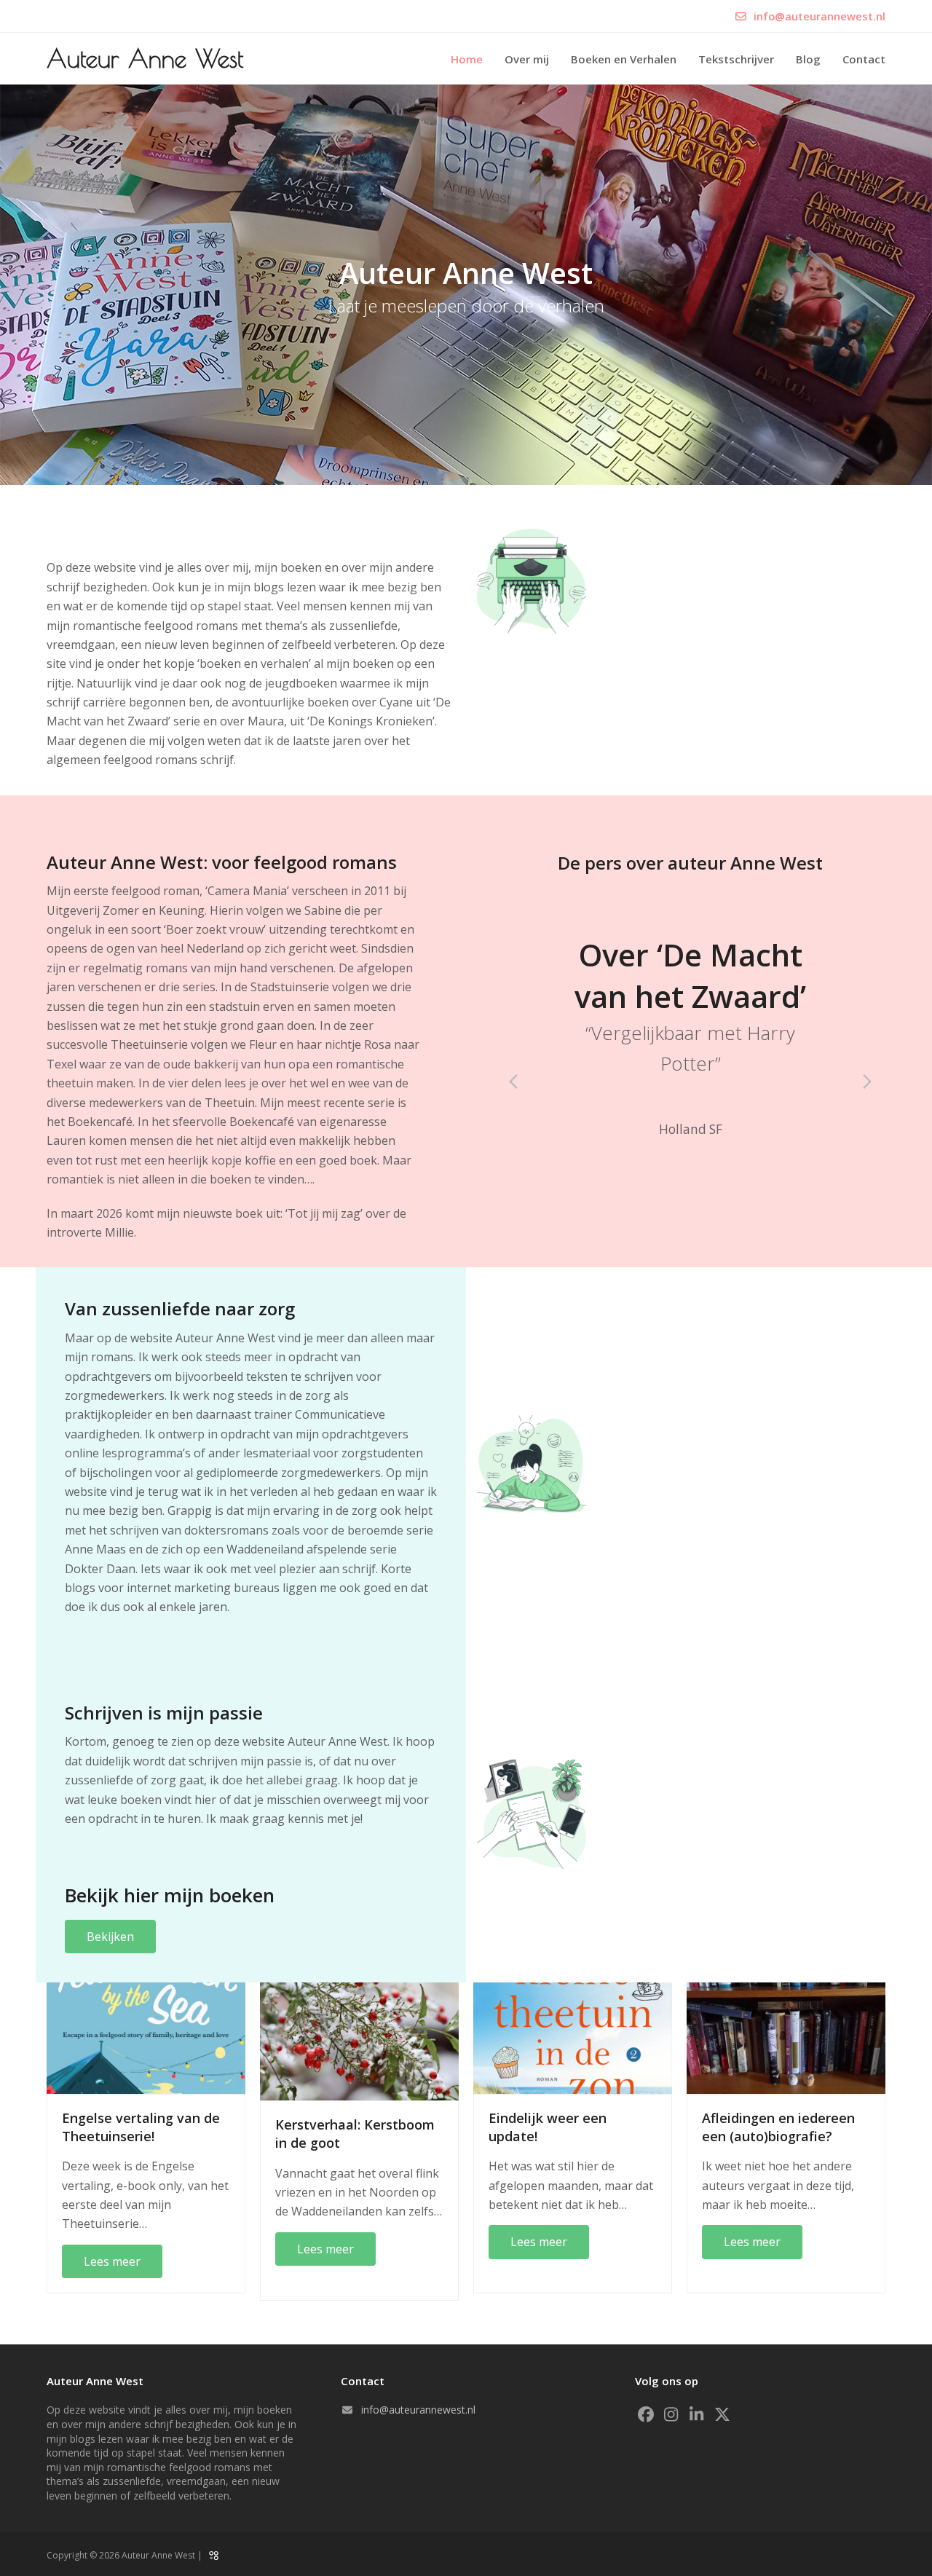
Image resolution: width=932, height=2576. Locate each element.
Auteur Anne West (145, 58)
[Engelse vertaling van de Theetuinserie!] (146, 2037)
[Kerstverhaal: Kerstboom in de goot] (359, 2041)
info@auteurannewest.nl (820, 16)
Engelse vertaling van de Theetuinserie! (141, 2127)
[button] (513, 1082)
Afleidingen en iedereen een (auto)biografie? (778, 2127)
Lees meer (112, 2261)
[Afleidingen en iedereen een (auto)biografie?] (786, 2037)
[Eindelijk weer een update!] (573, 2037)
